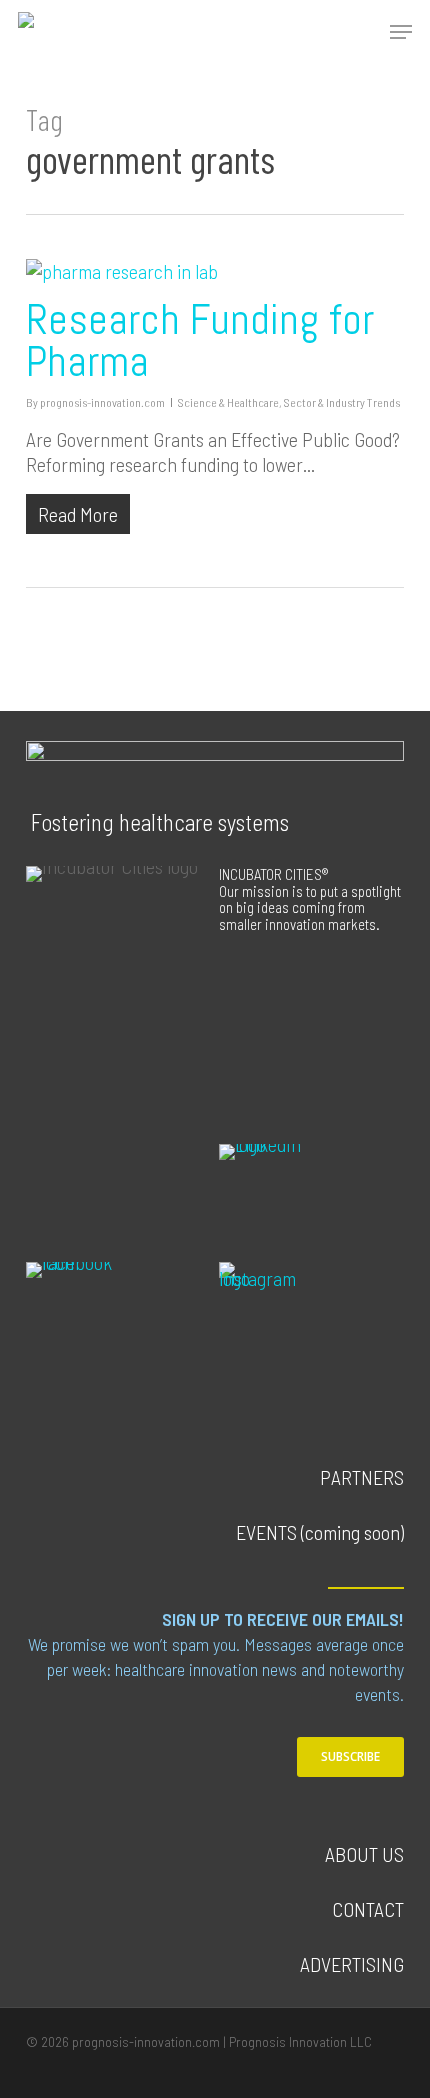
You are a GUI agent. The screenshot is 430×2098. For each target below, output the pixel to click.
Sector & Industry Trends (342, 402)
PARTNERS (362, 1477)
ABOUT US (364, 1854)
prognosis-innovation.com (102, 402)
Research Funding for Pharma (200, 340)
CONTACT (368, 1909)
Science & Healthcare (228, 402)
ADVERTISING (352, 1964)
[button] (401, 32)
